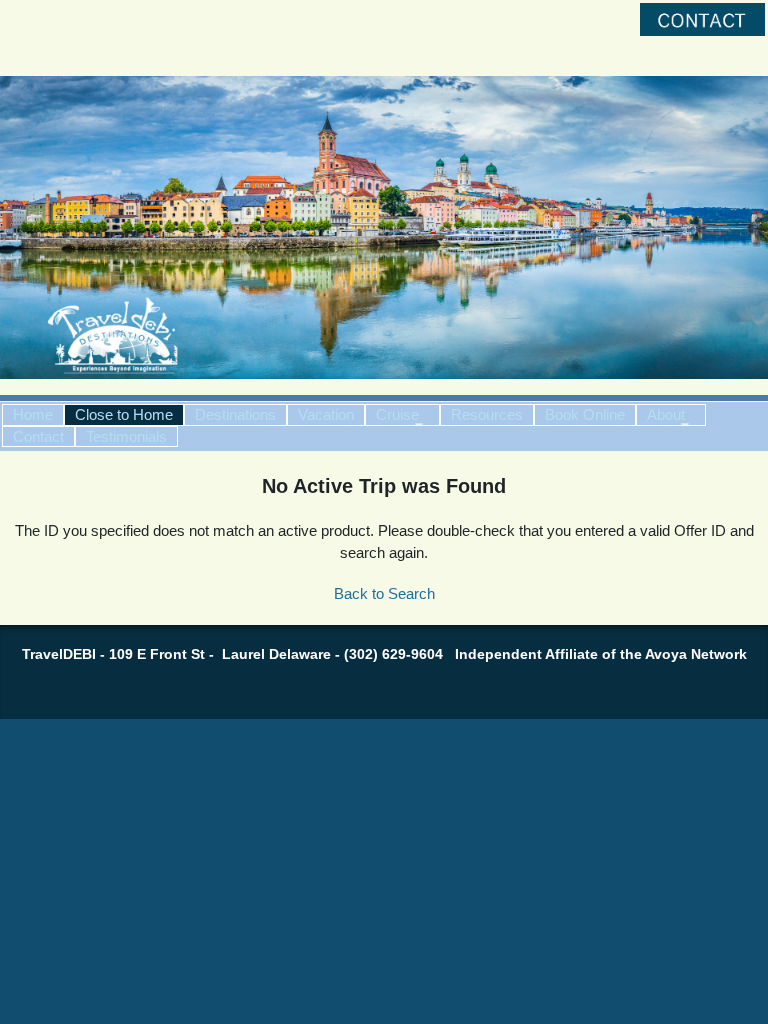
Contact (38, 436)
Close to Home (124, 414)
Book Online (585, 414)
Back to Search (384, 593)
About (666, 414)
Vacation (326, 414)
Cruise (397, 414)
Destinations (235, 414)
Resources (487, 414)
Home (33, 414)
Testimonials (126, 436)
